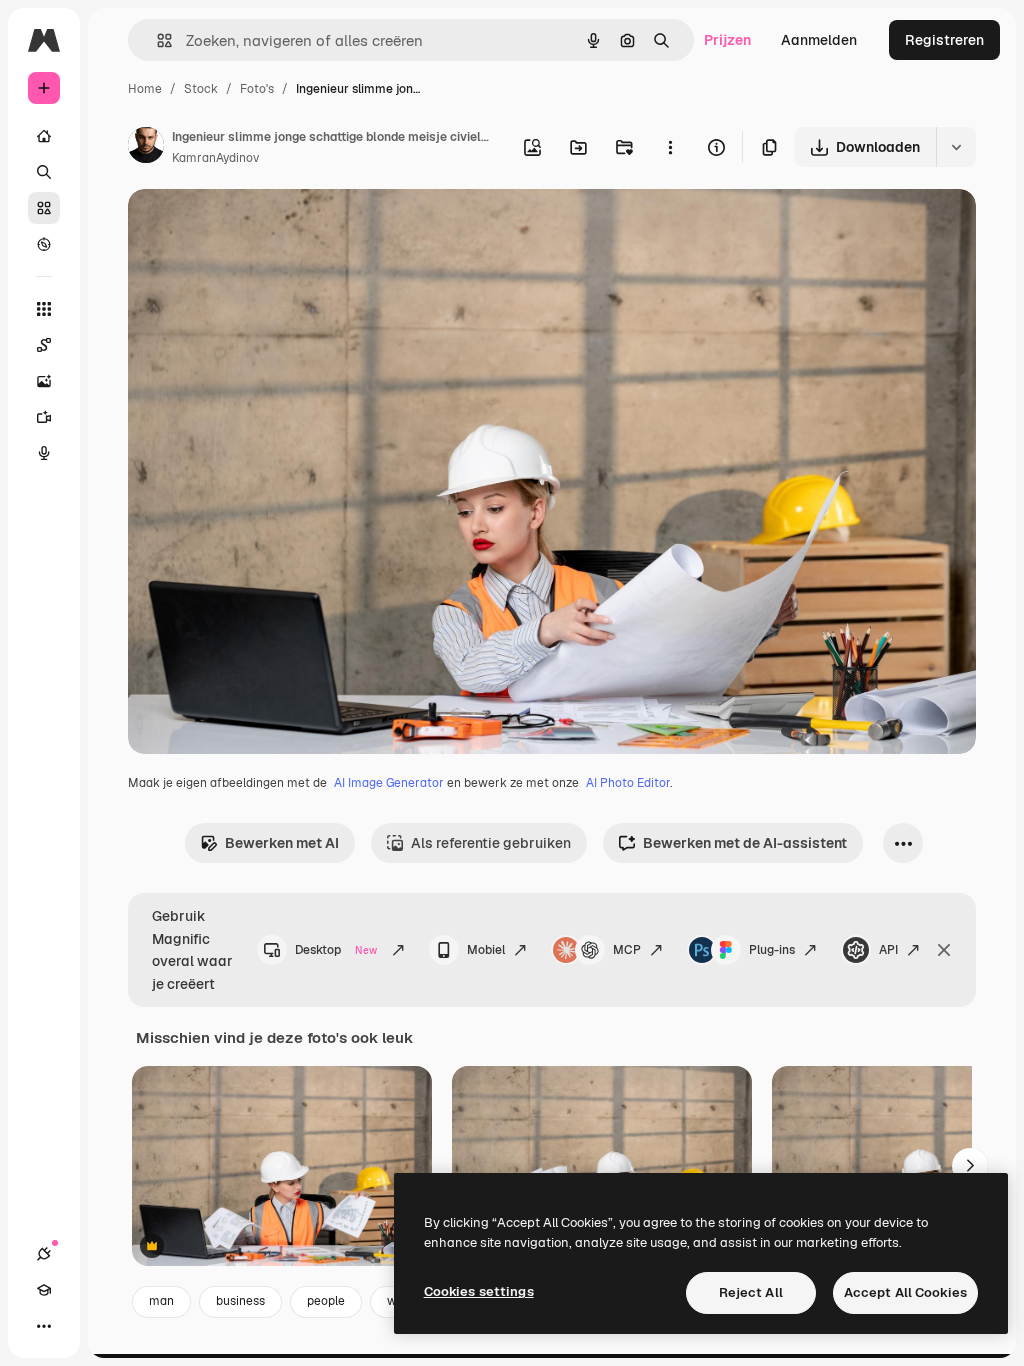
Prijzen (727, 40)
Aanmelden (819, 40)
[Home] (44, 136)
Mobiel (486, 950)
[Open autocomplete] (156, 40)
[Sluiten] (944, 950)
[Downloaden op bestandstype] (956, 147)
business (240, 1301)
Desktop (336, 950)
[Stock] (44, 208)
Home (145, 89)
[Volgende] (970, 1166)
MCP (627, 950)
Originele (259, 227)
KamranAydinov (215, 158)
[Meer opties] (670, 147)
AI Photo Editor (628, 783)
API (888, 950)
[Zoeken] (44, 172)
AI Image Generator (389, 783)
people (326, 1301)
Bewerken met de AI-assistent (745, 843)
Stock (201, 89)
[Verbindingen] (44, 1254)
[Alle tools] (44, 309)
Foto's (257, 89)
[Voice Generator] (44, 453)
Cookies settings (479, 1291)
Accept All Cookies (905, 1292)
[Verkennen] (44, 244)
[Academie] (44, 1290)
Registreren (944, 40)
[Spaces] (44, 345)
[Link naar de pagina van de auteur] (146, 148)
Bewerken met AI (282, 843)
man (161, 1301)
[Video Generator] (44, 417)
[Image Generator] (44, 381)
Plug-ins (772, 950)
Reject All (751, 1292)
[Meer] (44, 1326)
